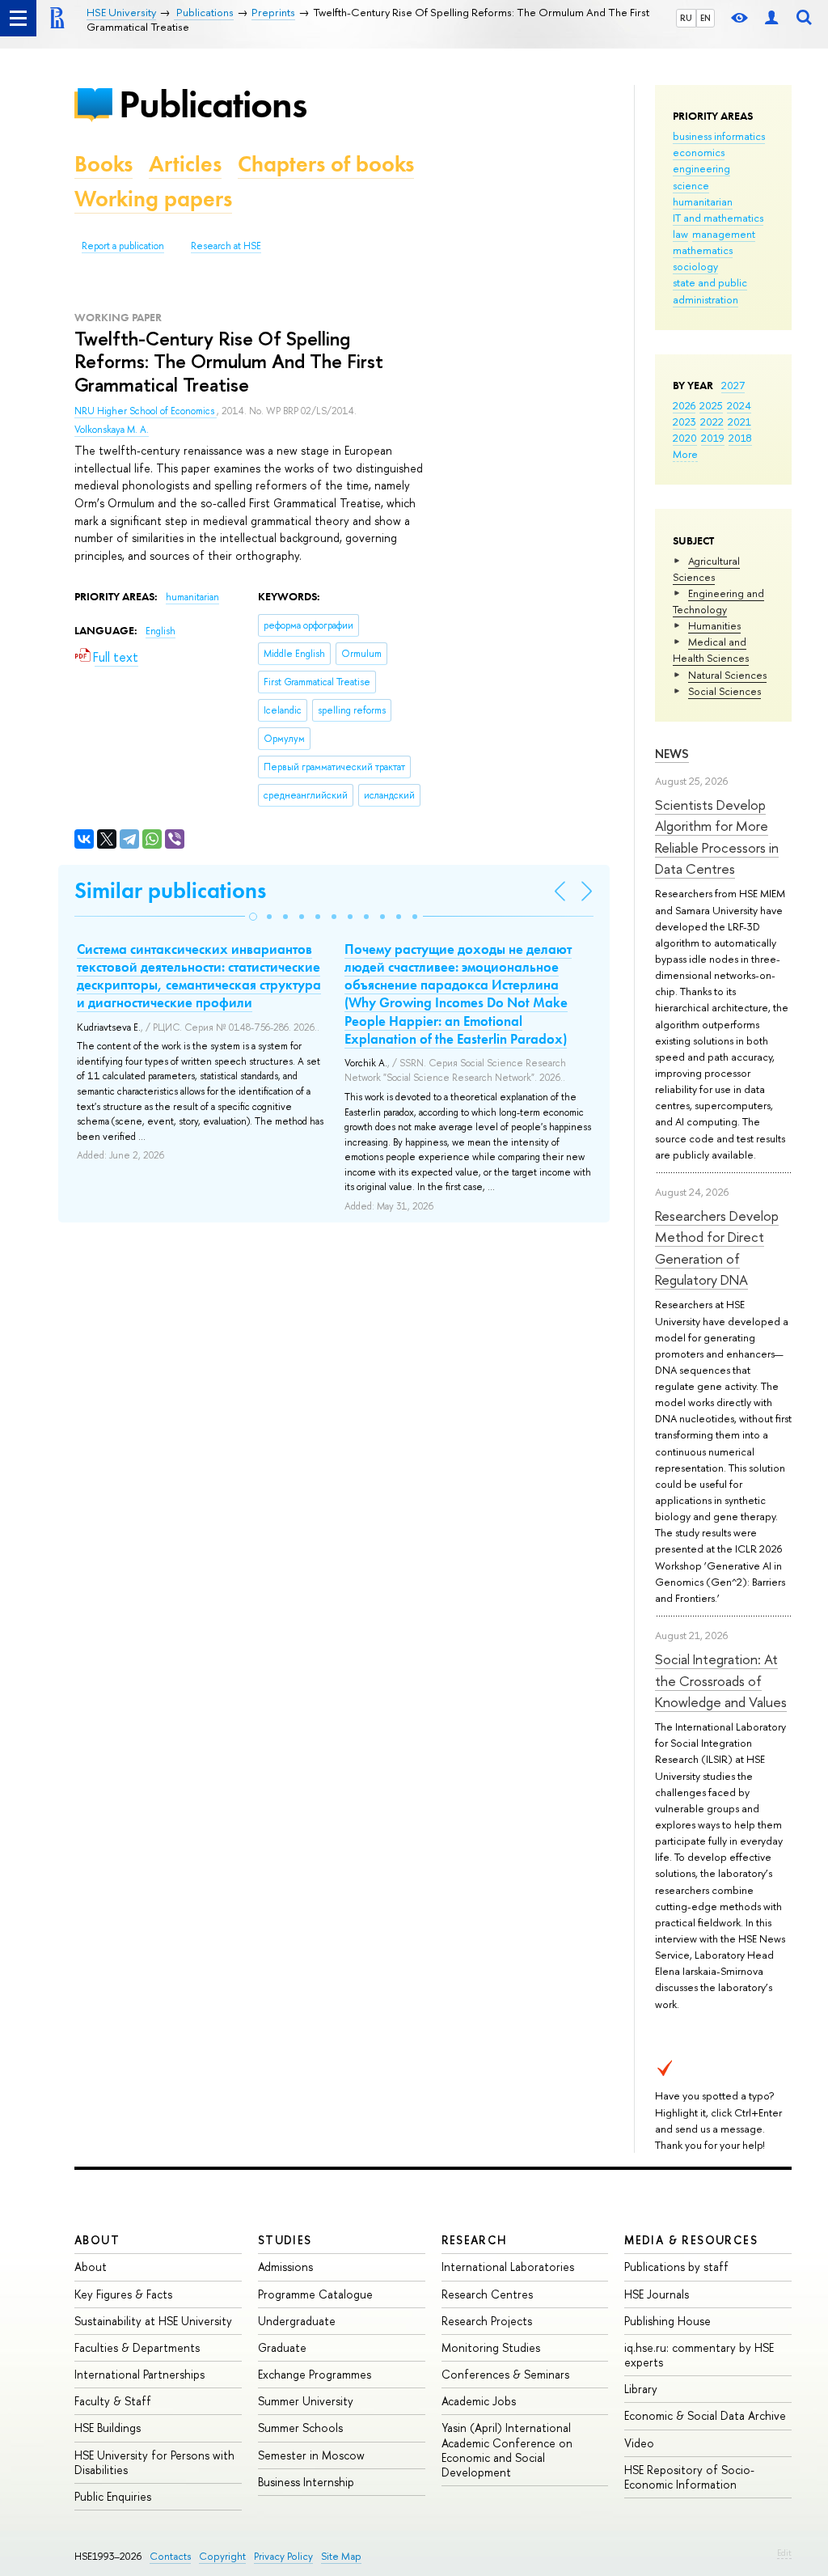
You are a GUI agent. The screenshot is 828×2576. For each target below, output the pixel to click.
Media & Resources (691, 2240)
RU (686, 18)
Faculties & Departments (137, 2347)
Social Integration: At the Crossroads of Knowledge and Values (721, 1680)
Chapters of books (326, 164)
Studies (285, 2240)
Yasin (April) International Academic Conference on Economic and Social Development (507, 2450)
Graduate (282, 2347)
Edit (784, 2553)
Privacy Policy (283, 2556)
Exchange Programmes (315, 2374)
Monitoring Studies (491, 2347)
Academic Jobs (479, 2401)
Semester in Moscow (311, 2455)
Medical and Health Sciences (711, 650)
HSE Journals (657, 2294)
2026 (684, 405)
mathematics (703, 250)
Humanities (714, 625)
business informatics (719, 136)
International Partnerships (139, 2374)
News (672, 754)
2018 (740, 438)
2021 (739, 422)
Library (641, 2389)
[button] (253, 917)
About (97, 2240)
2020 (685, 438)
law (680, 234)
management (724, 234)
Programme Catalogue (315, 2294)
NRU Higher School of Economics (146, 411)
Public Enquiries (113, 2496)
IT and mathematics (718, 218)
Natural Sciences (727, 675)
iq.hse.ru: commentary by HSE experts (699, 2355)
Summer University (306, 2401)
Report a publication (123, 246)
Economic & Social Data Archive (705, 2415)
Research (475, 2240)
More (685, 454)
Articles (185, 164)
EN (705, 18)
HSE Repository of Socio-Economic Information (689, 2477)
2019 (713, 438)
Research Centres (487, 2294)
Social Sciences (724, 691)
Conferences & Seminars (505, 2374)
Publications (213, 104)
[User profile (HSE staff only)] (771, 18)
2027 (733, 385)
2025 (711, 405)
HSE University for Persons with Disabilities (154, 2462)
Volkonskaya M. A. (112, 430)
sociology (695, 266)
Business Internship (306, 2482)
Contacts (170, 2556)
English (161, 631)
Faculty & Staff (113, 2401)
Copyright (222, 2556)
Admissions (285, 2267)
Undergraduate (297, 2321)
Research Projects (487, 2321)
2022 (712, 422)
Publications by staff (676, 2267)
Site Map (341, 2556)
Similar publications (170, 890)
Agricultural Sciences (706, 569)
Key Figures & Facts (123, 2294)
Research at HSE (226, 246)
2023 (684, 422)
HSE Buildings (108, 2428)
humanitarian (703, 201)
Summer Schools (300, 2428)
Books (103, 164)
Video (639, 2443)
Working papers (153, 199)
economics (699, 152)
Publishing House (667, 2321)
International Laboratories (508, 2267)
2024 (739, 405)
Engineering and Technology (718, 601)
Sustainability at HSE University (153, 2321)
